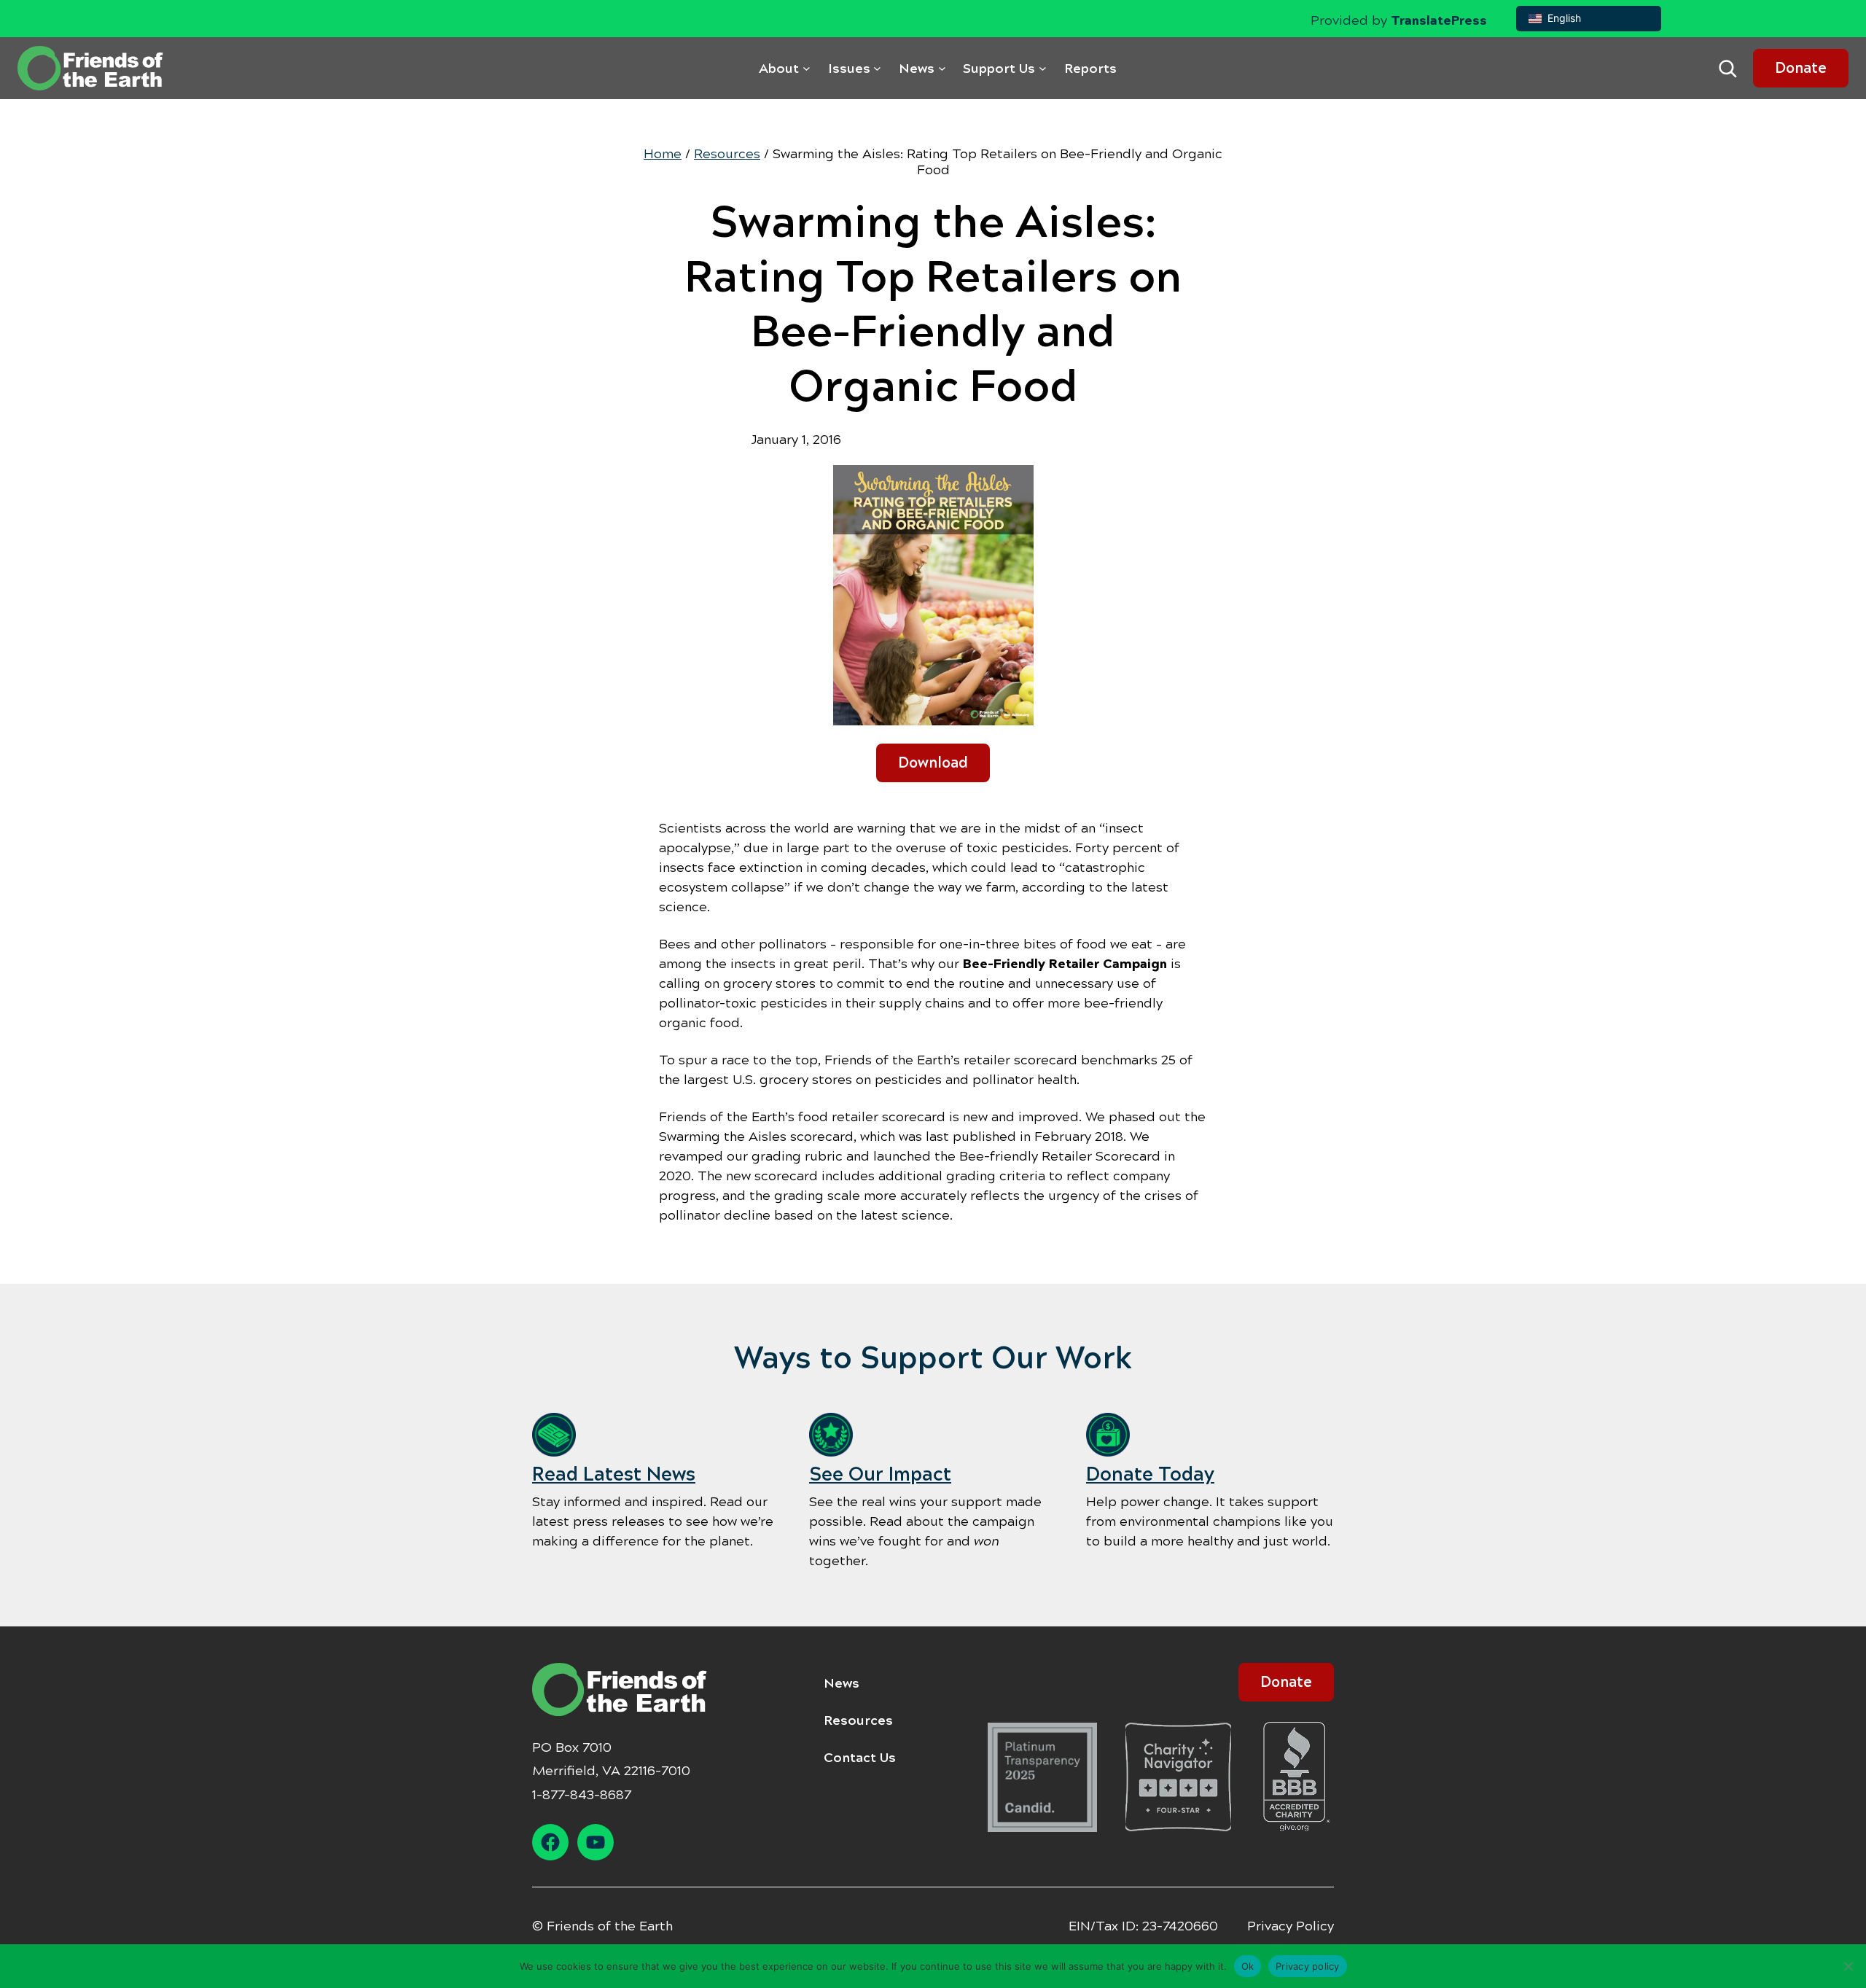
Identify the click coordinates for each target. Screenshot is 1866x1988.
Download (933, 763)
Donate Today (1150, 1474)
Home (663, 154)
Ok (1248, 1965)
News (842, 1683)
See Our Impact (880, 1474)
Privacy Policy (1291, 1926)
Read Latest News (614, 1474)
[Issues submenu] (877, 68)
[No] (1848, 1966)
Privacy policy (1308, 1965)
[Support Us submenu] (1043, 68)
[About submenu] (807, 68)
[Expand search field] (1728, 69)
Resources (727, 154)
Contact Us (860, 1758)
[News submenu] (942, 68)
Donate (1801, 68)
